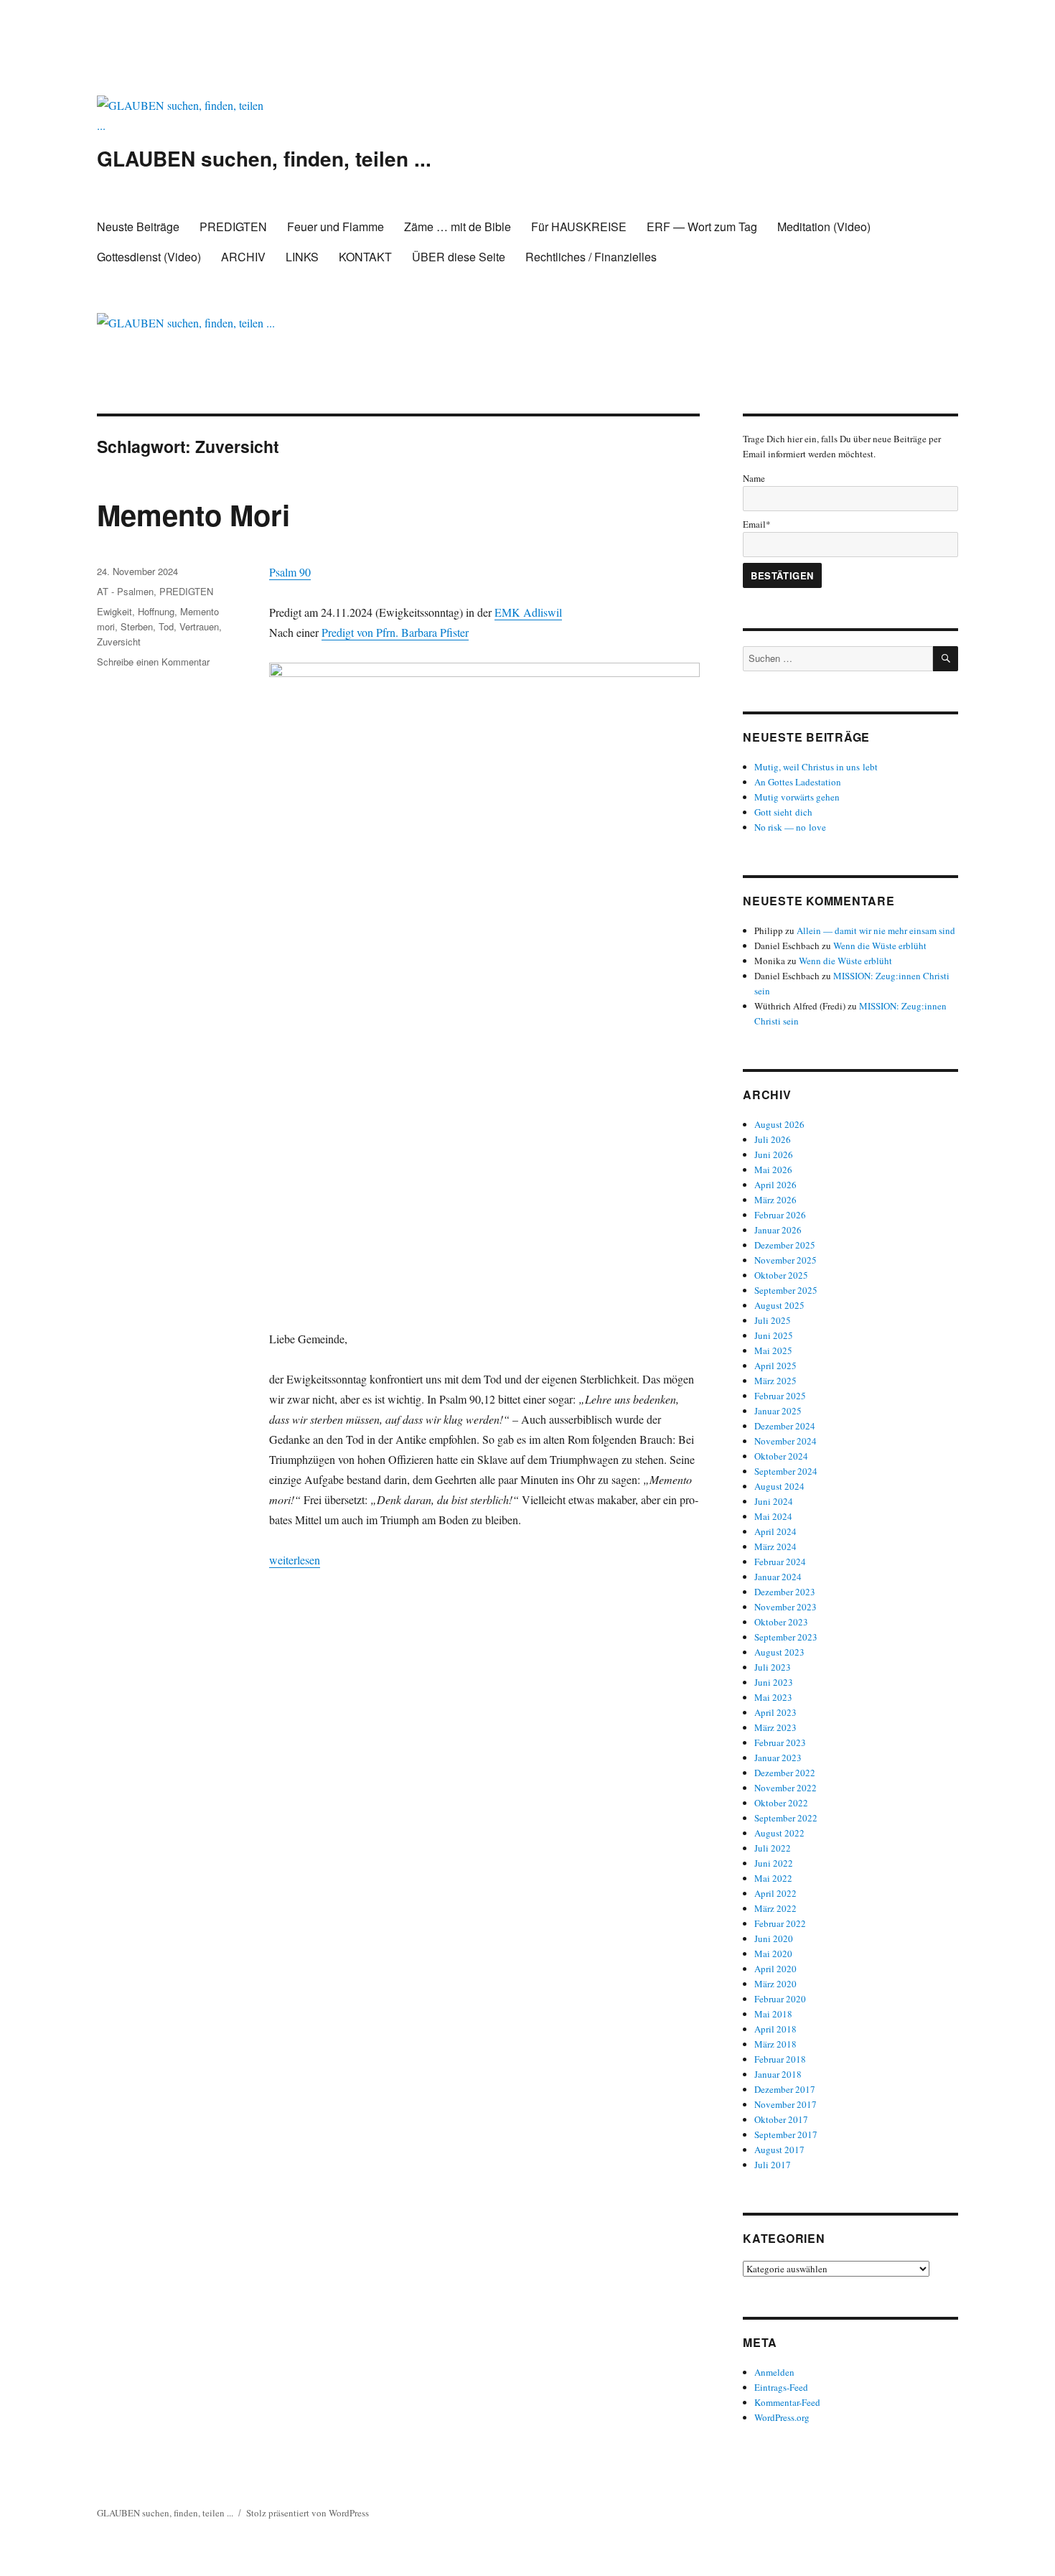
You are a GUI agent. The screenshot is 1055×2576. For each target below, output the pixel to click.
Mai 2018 (773, 2014)
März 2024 (775, 1546)
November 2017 (786, 2104)
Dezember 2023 (785, 1592)
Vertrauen (199, 626)
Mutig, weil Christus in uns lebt (816, 767)
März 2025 (775, 1381)
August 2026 (779, 1124)
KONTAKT (365, 257)
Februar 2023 (780, 1742)
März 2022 (775, 1908)
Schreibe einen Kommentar (153, 662)
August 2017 (779, 2150)
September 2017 (786, 2134)
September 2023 (786, 1637)
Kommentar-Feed (787, 2402)
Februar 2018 (780, 2059)
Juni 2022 (774, 1863)
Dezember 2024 (785, 1426)
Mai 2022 (773, 1878)
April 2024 (775, 1531)
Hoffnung (156, 611)
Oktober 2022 (781, 1803)
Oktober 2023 (781, 1622)
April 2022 (775, 1893)
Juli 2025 (773, 1320)
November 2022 (786, 1788)
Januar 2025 (778, 1411)
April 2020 (775, 1969)
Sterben (137, 626)
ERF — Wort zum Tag (702, 227)
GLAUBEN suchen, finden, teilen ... (264, 158)
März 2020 (775, 1984)
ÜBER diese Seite (459, 257)
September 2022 (786, 1818)
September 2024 (786, 1471)
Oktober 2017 (781, 2119)
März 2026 (775, 1200)
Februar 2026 (780, 1215)
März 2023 (775, 1727)
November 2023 (786, 1607)
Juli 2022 (773, 1848)
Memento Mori (193, 514)
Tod (166, 626)
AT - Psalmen (125, 591)
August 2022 (779, 1833)
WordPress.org (782, 2417)
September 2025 (786, 1290)
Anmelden (774, 2372)
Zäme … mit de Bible (458, 227)
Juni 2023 (774, 1682)
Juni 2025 (774, 1335)
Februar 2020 (780, 1999)
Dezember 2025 (785, 1245)
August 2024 (779, 1486)
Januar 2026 (778, 1230)
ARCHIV (243, 257)
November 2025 (786, 1260)
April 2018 (775, 2029)
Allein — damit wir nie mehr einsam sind (876, 930)
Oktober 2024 (781, 1456)
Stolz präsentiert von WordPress (308, 2513)
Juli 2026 (773, 1139)
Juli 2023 (773, 1667)
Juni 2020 (774, 1938)
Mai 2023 (773, 1697)
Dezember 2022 (785, 1773)
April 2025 (775, 1366)
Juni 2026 (774, 1154)
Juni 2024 (774, 1501)
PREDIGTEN (233, 227)
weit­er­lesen (295, 1560)
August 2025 (779, 1305)
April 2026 (775, 1185)
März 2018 (775, 2044)
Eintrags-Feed (781, 2387)
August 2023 (779, 1652)
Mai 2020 (773, 1954)
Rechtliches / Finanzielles (591, 257)
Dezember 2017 (785, 2089)
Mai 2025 (773, 1350)
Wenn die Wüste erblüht (880, 946)
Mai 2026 (773, 1170)
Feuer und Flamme (336, 227)
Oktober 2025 (781, 1275)
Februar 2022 (780, 1923)
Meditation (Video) (824, 227)
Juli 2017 (773, 2165)
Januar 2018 (778, 2074)
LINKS (302, 257)
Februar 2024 (780, 1562)
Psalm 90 (290, 572)
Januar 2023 (778, 1758)
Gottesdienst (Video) (149, 257)
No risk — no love (790, 827)
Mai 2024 (773, 1516)
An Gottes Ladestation (798, 782)
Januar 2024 (778, 1577)
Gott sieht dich (783, 812)
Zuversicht (119, 641)
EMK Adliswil (528, 612)
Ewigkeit (114, 611)
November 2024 (786, 1441)
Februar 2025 (780, 1396)
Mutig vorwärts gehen (797, 797)
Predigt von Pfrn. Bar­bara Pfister (395, 632)
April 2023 (775, 1712)
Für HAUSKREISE (579, 227)
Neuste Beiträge (138, 227)
